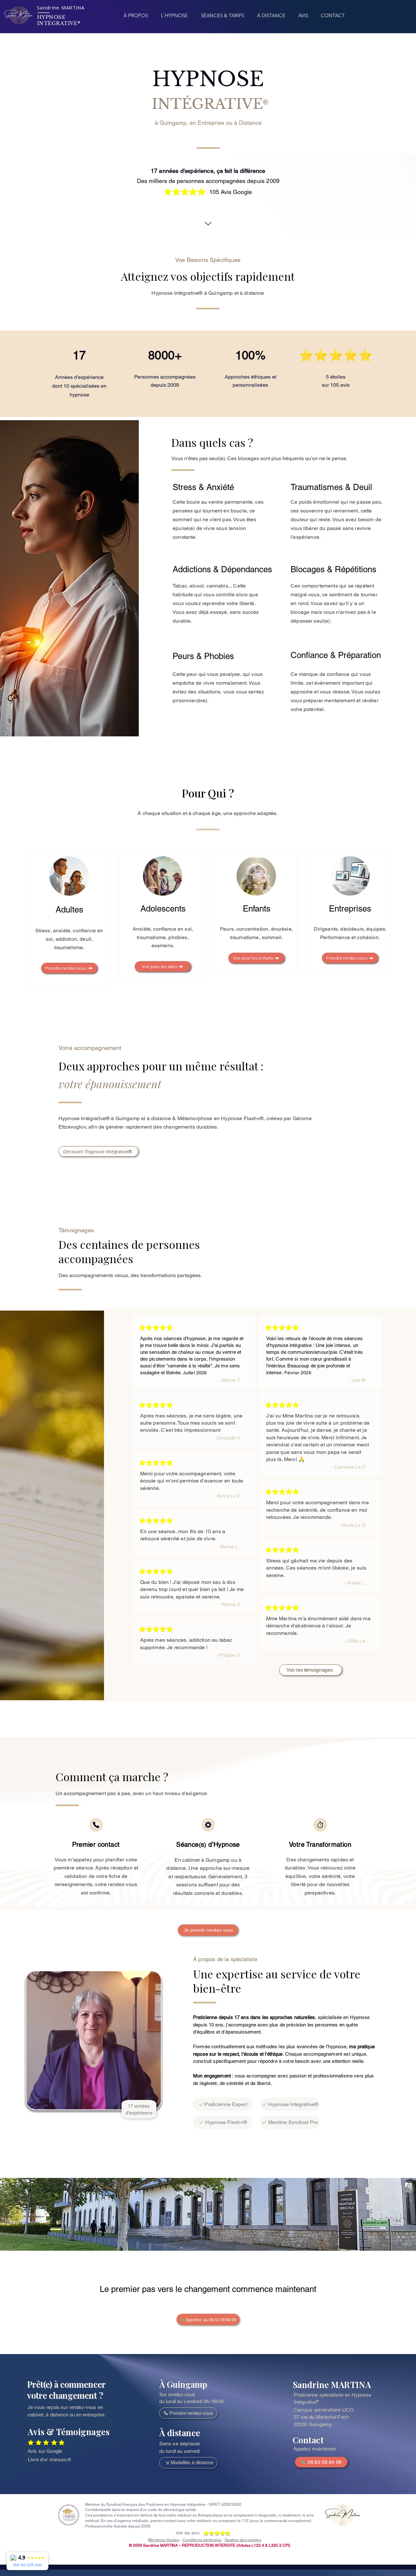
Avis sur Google (45, 2451)
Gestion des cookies (243, 2540)
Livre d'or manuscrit (49, 2459)
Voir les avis (188, 2533)
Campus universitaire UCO (324, 2410)
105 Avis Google (231, 192)
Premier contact (96, 1845)
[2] (208, 1825)
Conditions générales (202, 2540)
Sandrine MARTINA (332, 2384)
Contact (308, 2440)
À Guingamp (183, 2384)
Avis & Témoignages (68, 2432)
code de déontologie (166, 2510)
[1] (96, 1825)
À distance (180, 2433)
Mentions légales (164, 2540)
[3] (320, 1825)
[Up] (208, 217)
